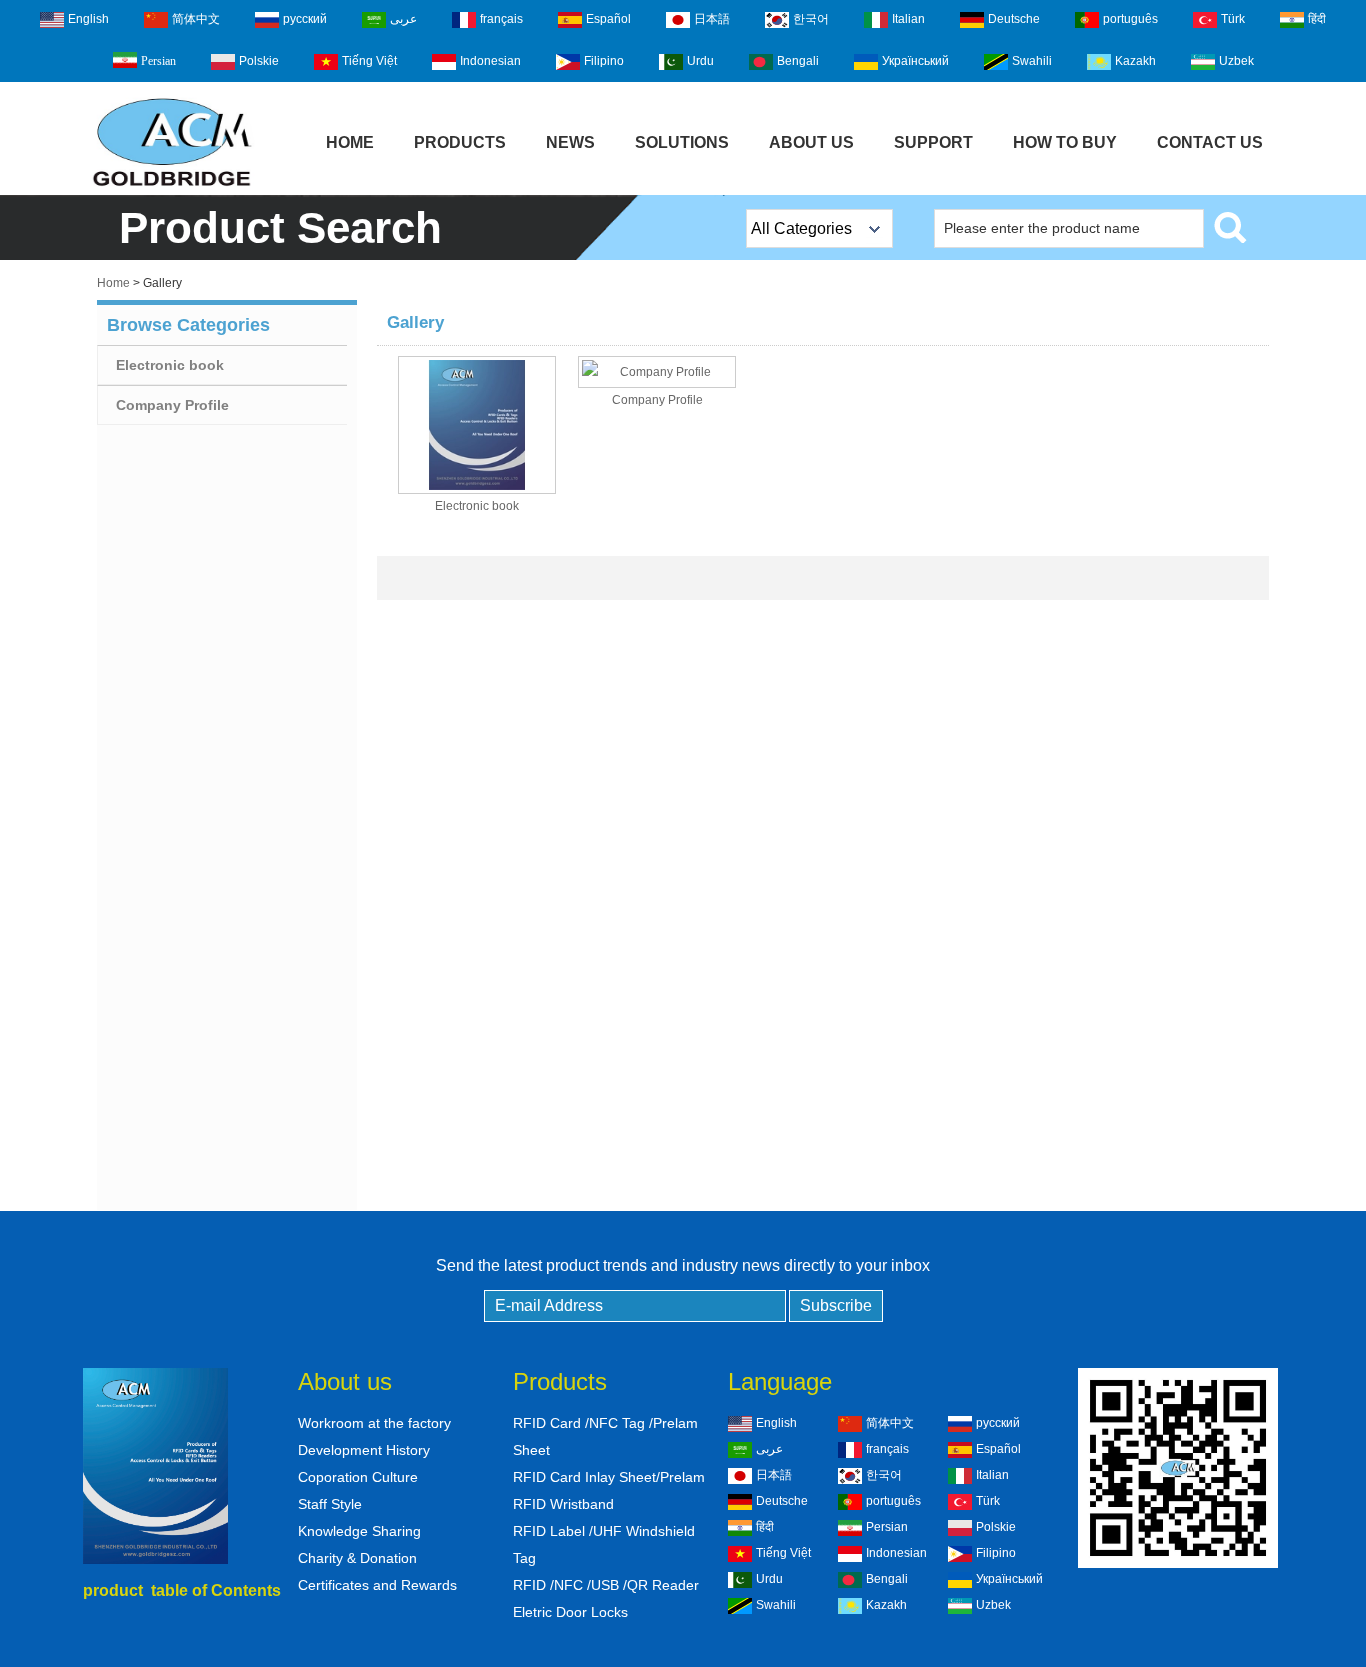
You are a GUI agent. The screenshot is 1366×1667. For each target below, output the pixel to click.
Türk (1233, 19)
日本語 (712, 19)
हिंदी (1317, 19)
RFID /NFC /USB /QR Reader (606, 1585)
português (1130, 19)
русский (305, 19)
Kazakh (1135, 61)
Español (608, 19)
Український (915, 61)
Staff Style (330, 1504)
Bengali (798, 61)
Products (460, 142)
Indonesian (490, 61)
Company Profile (172, 405)
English (88, 19)
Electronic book (170, 365)
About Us (811, 142)
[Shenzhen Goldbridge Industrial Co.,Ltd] (172, 188)
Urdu (700, 61)
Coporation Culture (358, 1477)
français (501, 19)
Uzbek (1236, 61)
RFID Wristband (563, 1504)
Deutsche (1014, 19)
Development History (364, 1450)
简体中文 (196, 19)
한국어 (811, 19)
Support (933, 142)
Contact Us (1210, 142)
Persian (158, 61)
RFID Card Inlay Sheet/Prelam (609, 1477)
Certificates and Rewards (377, 1585)
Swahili (1032, 61)
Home (350, 142)
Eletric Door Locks (570, 1612)
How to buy (1065, 142)
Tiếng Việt (369, 61)
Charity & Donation (357, 1558)
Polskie (259, 61)
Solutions (682, 142)
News (570, 142)
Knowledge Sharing (359, 1531)
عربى (403, 19)
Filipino (604, 61)
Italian (908, 19)
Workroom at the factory (374, 1423)
